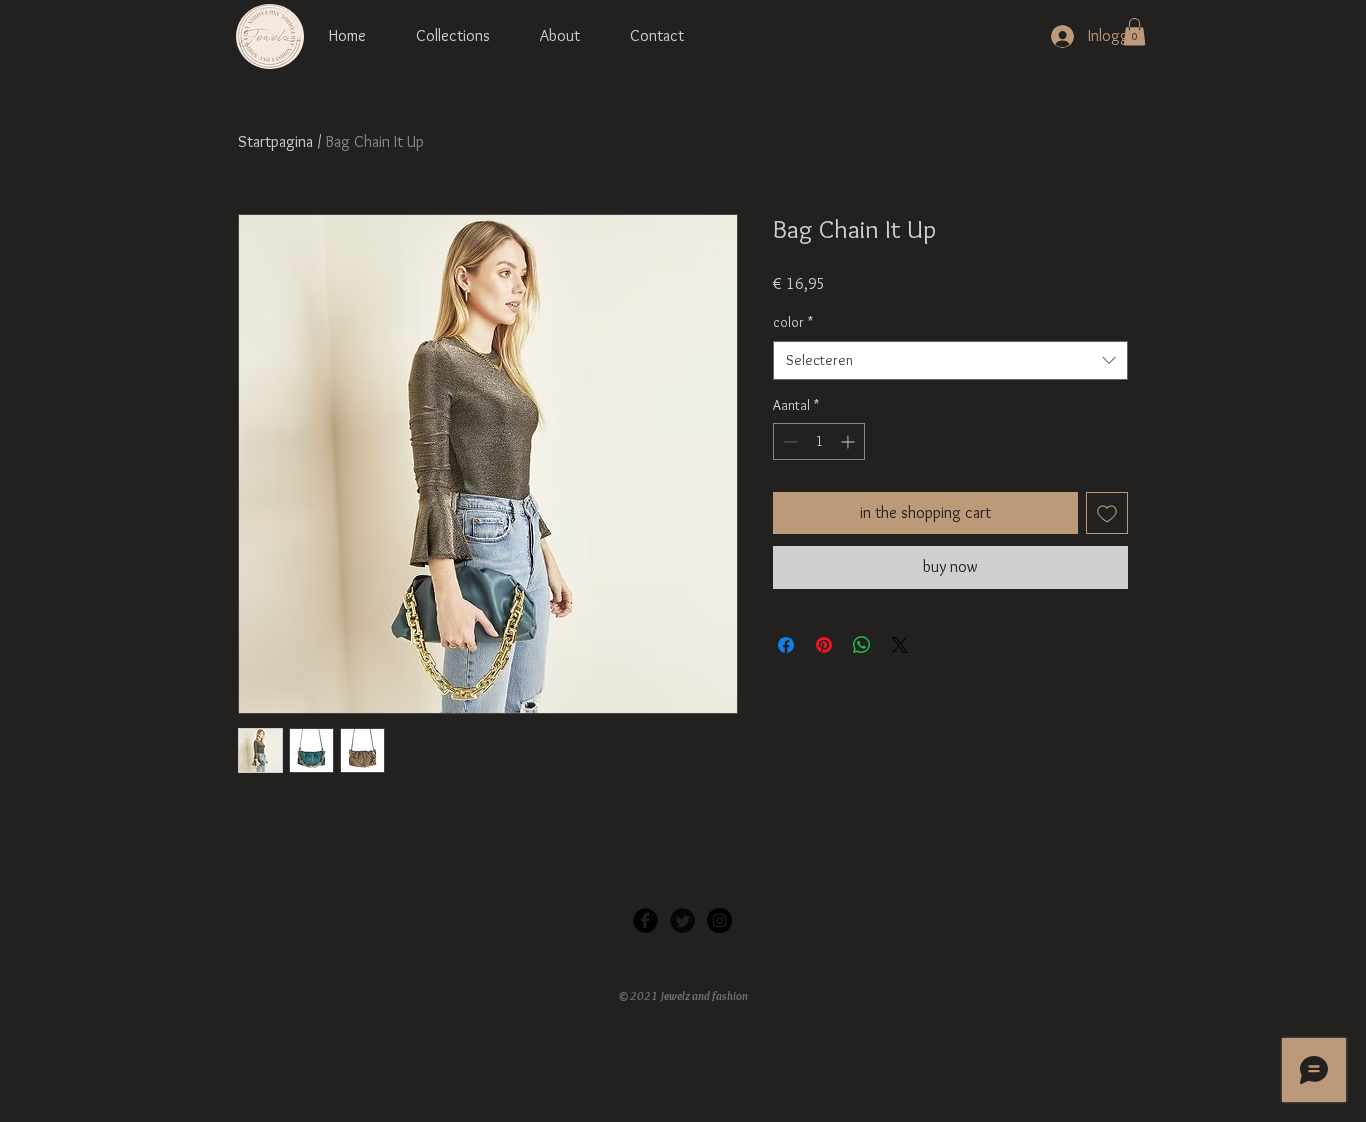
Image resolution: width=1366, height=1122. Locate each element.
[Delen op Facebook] (786, 645)
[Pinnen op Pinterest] (824, 645)
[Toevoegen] (1107, 513)
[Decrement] (788, 441)
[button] (1134, 31)
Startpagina (275, 141)
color (793, 322)
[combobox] (950, 360)
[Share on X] (900, 645)
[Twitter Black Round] (682, 920)
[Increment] (849, 441)
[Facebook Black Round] (645, 920)
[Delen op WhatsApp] (862, 645)
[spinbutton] (819, 441)
